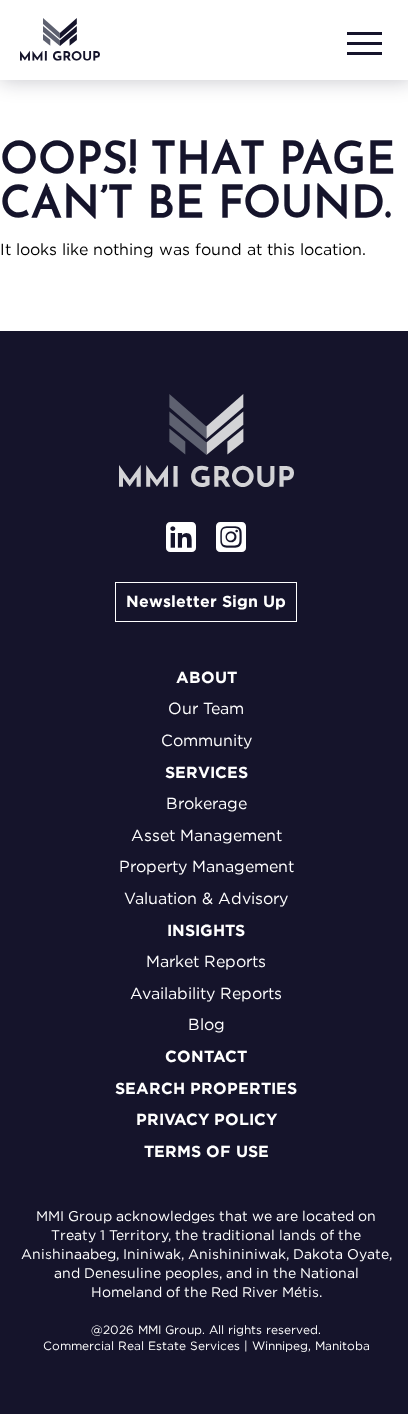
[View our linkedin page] (181, 539)
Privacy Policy (206, 1119)
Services (206, 772)
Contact (206, 1056)
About (206, 677)
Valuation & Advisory (206, 898)
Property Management (206, 866)
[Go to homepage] (60, 39)
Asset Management (206, 835)
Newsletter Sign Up (206, 601)
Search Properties (206, 1088)
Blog (206, 1024)
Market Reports (206, 961)
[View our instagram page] (231, 539)
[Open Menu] (367, 39)
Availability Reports (206, 993)
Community (206, 740)
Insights (206, 930)
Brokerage (206, 803)
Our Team (206, 708)
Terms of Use (206, 1151)
